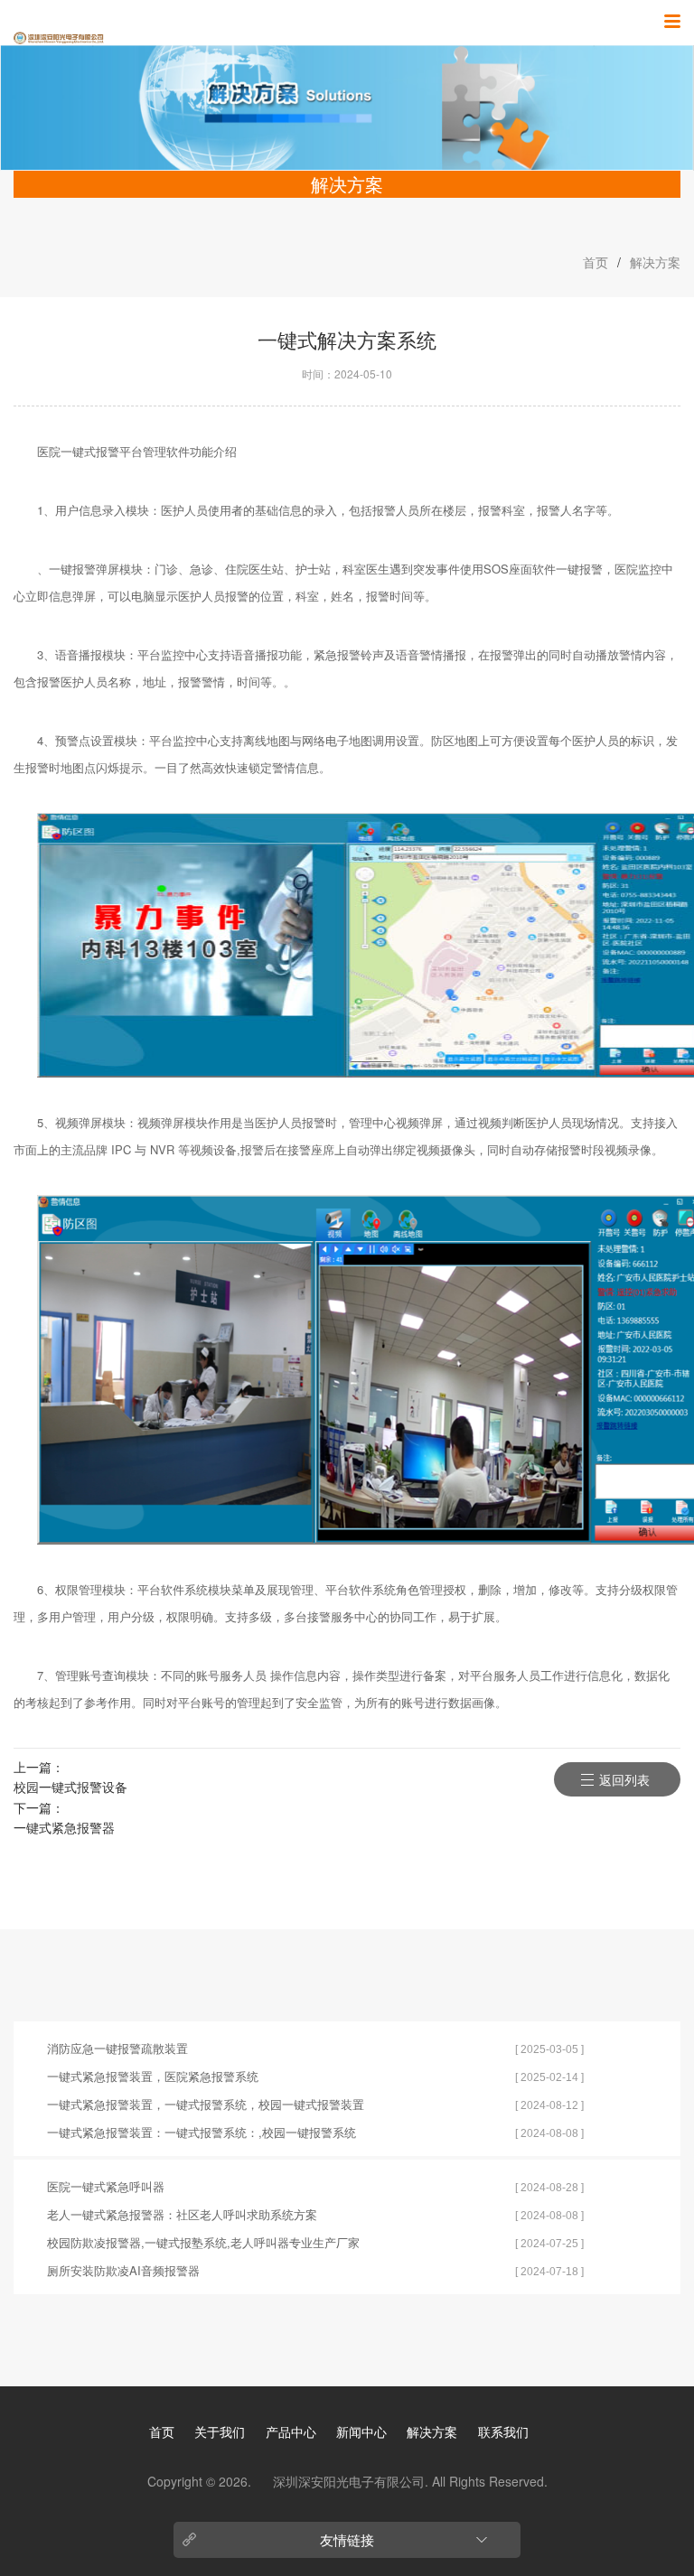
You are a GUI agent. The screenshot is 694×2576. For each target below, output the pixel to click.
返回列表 (624, 1779)
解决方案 (655, 262)
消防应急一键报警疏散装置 (117, 2048)
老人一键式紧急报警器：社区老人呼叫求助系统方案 (182, 2214)
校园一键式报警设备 (70, 1787)
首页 (596, 262)
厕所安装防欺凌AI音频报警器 (123, 2270)
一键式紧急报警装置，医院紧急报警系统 (153, 2076)
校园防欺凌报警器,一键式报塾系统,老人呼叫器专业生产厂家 (203, 2242)
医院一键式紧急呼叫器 (106, 2186)
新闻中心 (361, 2431)
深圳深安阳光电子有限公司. (352, 2481)
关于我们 (220, 2431)
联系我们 (503, 2431)
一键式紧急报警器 (64, 1827)
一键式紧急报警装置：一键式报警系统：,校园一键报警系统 (202, 2132)
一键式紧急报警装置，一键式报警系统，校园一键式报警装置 (206, 2104)
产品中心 (291, 2431)
